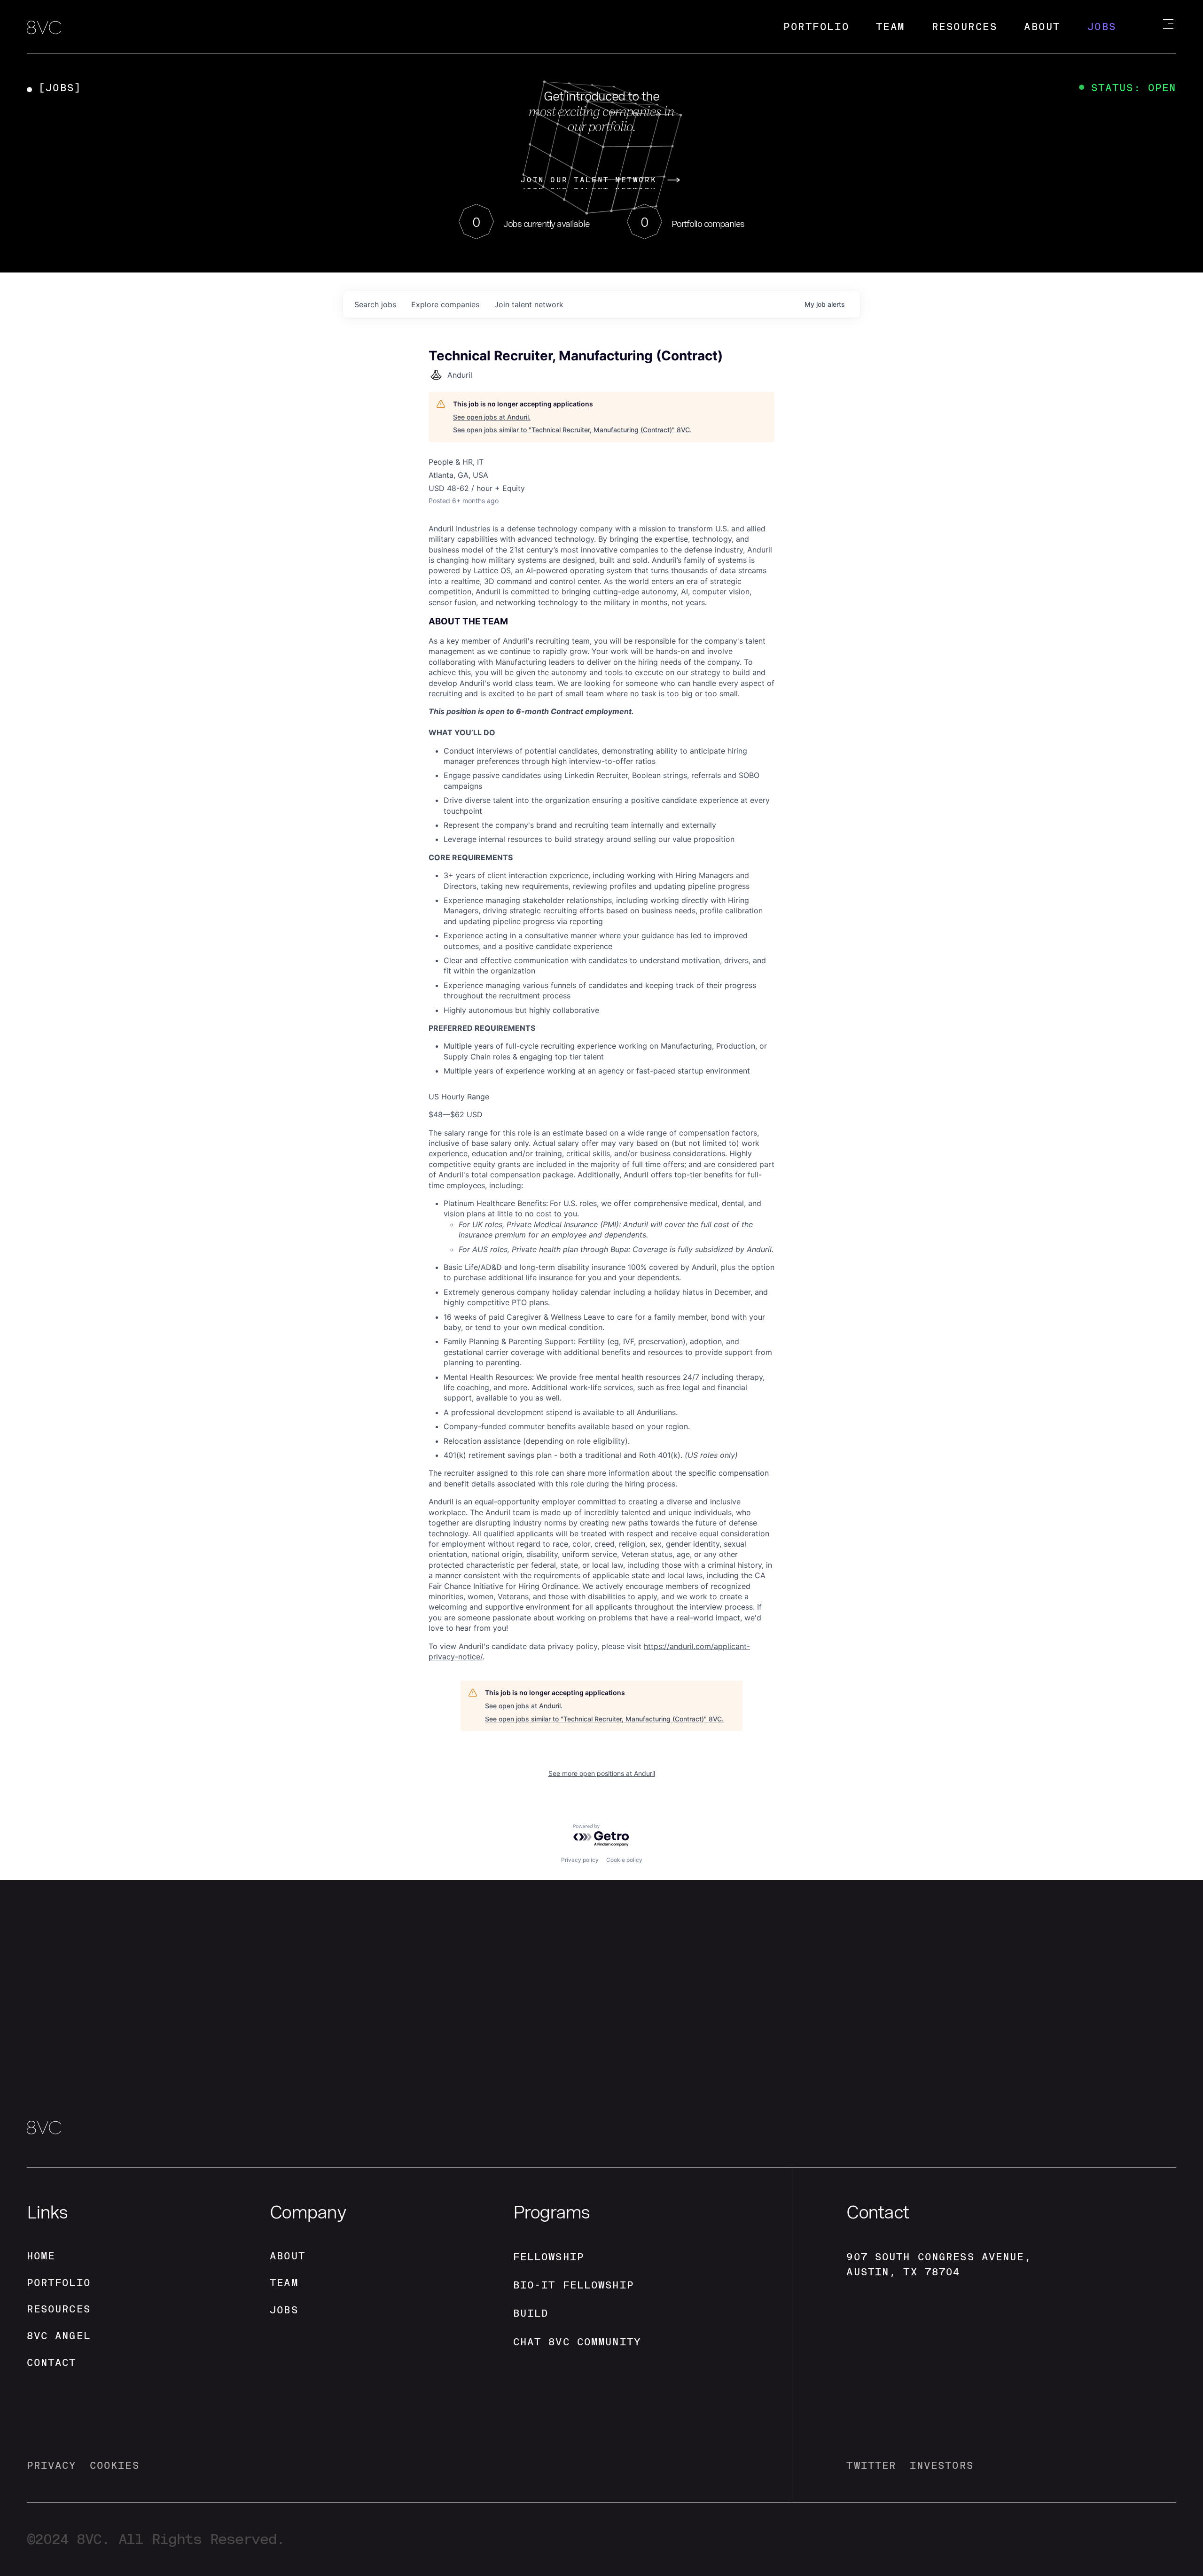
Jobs (1102, 27)
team (284, 2283)
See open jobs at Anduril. (492, 417)
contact (52, 2362)
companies (445, 304)
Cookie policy (624, 1860)
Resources (965, 27)
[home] (44, 28)
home (41, 2256)
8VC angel (59, 2336)
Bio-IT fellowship (574, 2285)
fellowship (549, 2257)
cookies (115, 2465)
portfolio (59, 2283)
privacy (52, 2465)
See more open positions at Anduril (602, 1773)
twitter (871, 2465)
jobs (375, 304)
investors (942, 2465)
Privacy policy (580, 1860)
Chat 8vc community (577, 2342)
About (1042, 27)
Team (891, 27)
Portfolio (816, 27)
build (531, 2313)
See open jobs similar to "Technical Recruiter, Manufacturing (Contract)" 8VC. (572, 430)
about (288, 2256)
